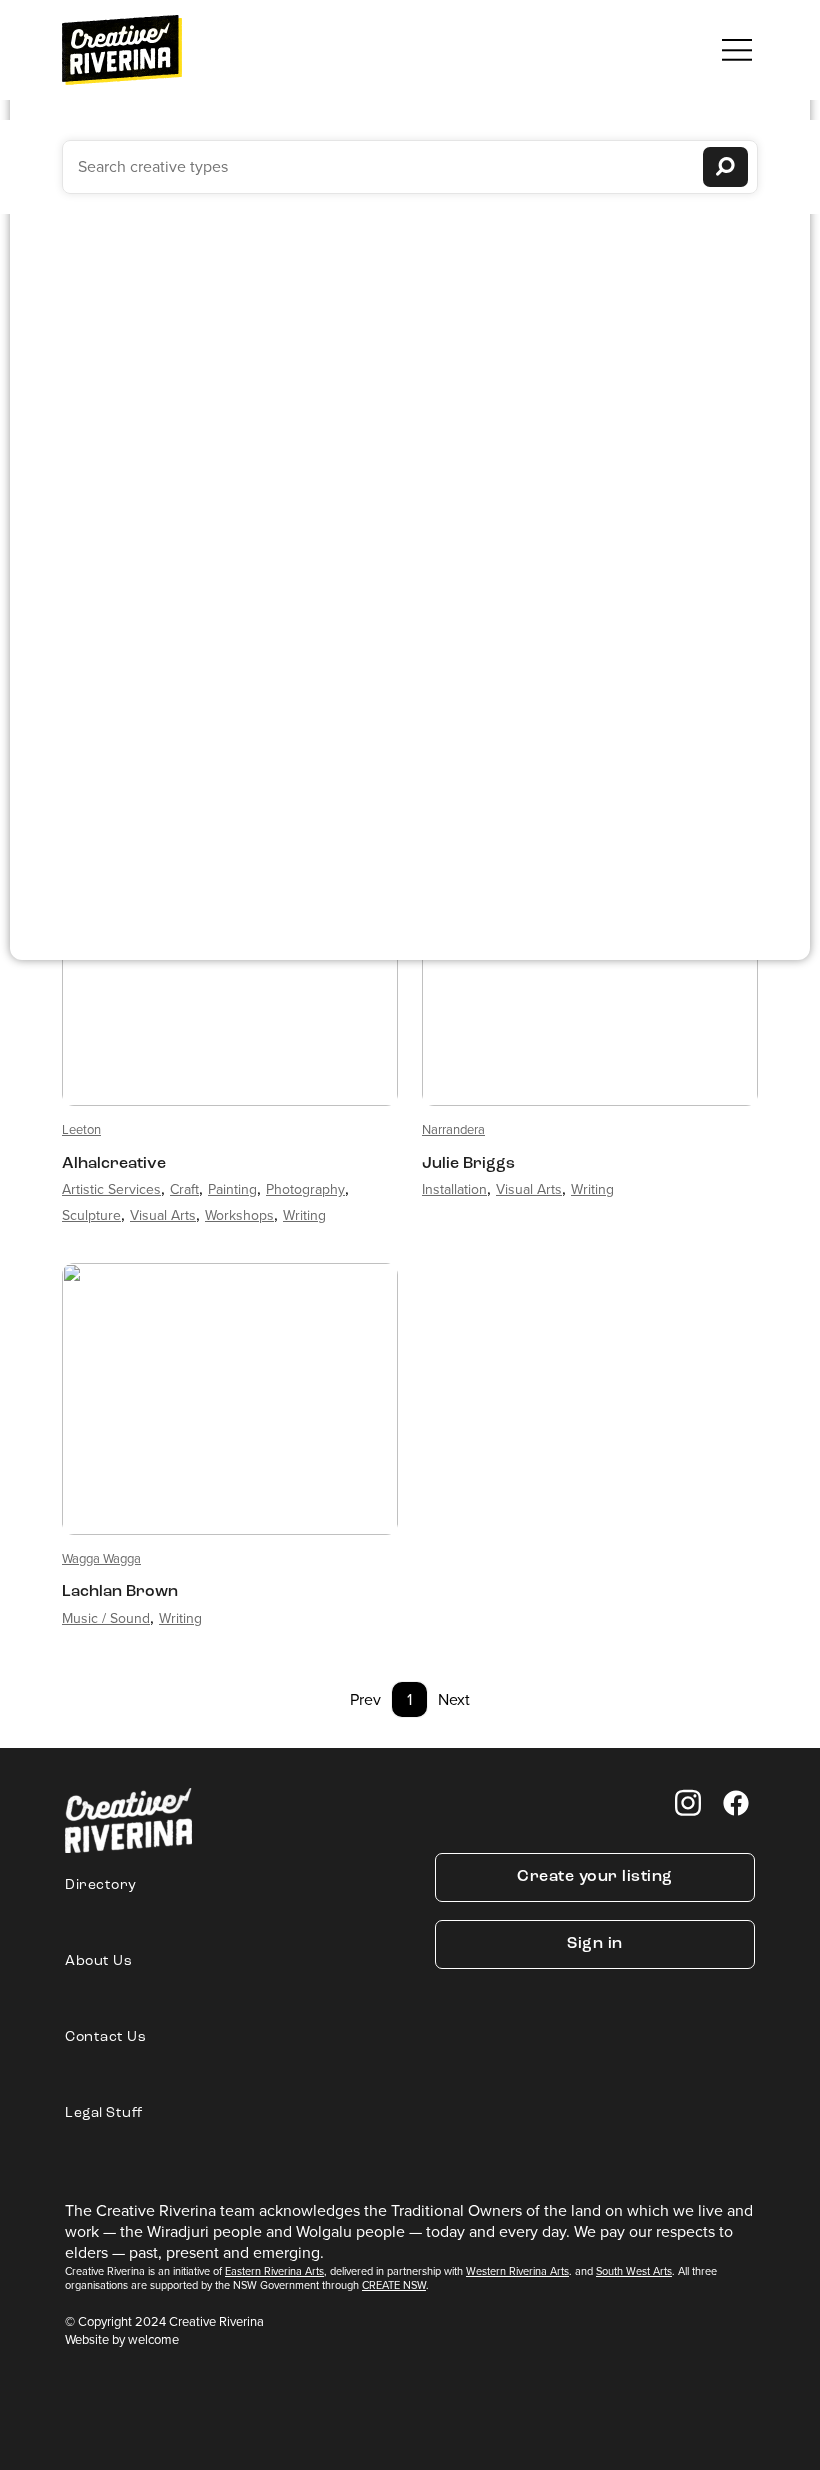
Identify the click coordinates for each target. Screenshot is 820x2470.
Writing (304, 1215)
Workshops (239, 1215)
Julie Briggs (468, 1164)
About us (98, 1961)
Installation (454, 1189)
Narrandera (453, 1129)
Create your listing (595, 1877)
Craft (184, 1189)
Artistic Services (111, 1189)
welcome (153, 2339)
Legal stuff (104, 2113)
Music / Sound (106, 1618)
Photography (305, 1189)
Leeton (81, 1129)
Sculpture (91, 1215)
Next (454, 1699)
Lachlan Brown (120, 1592)
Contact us (105, 2037)
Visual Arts (163, 1215)
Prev (365, 1699)
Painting (232, 1189)
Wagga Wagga (101, 1558)
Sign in (595, 1944)
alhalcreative (114, 1164)
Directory (101, 1885)
